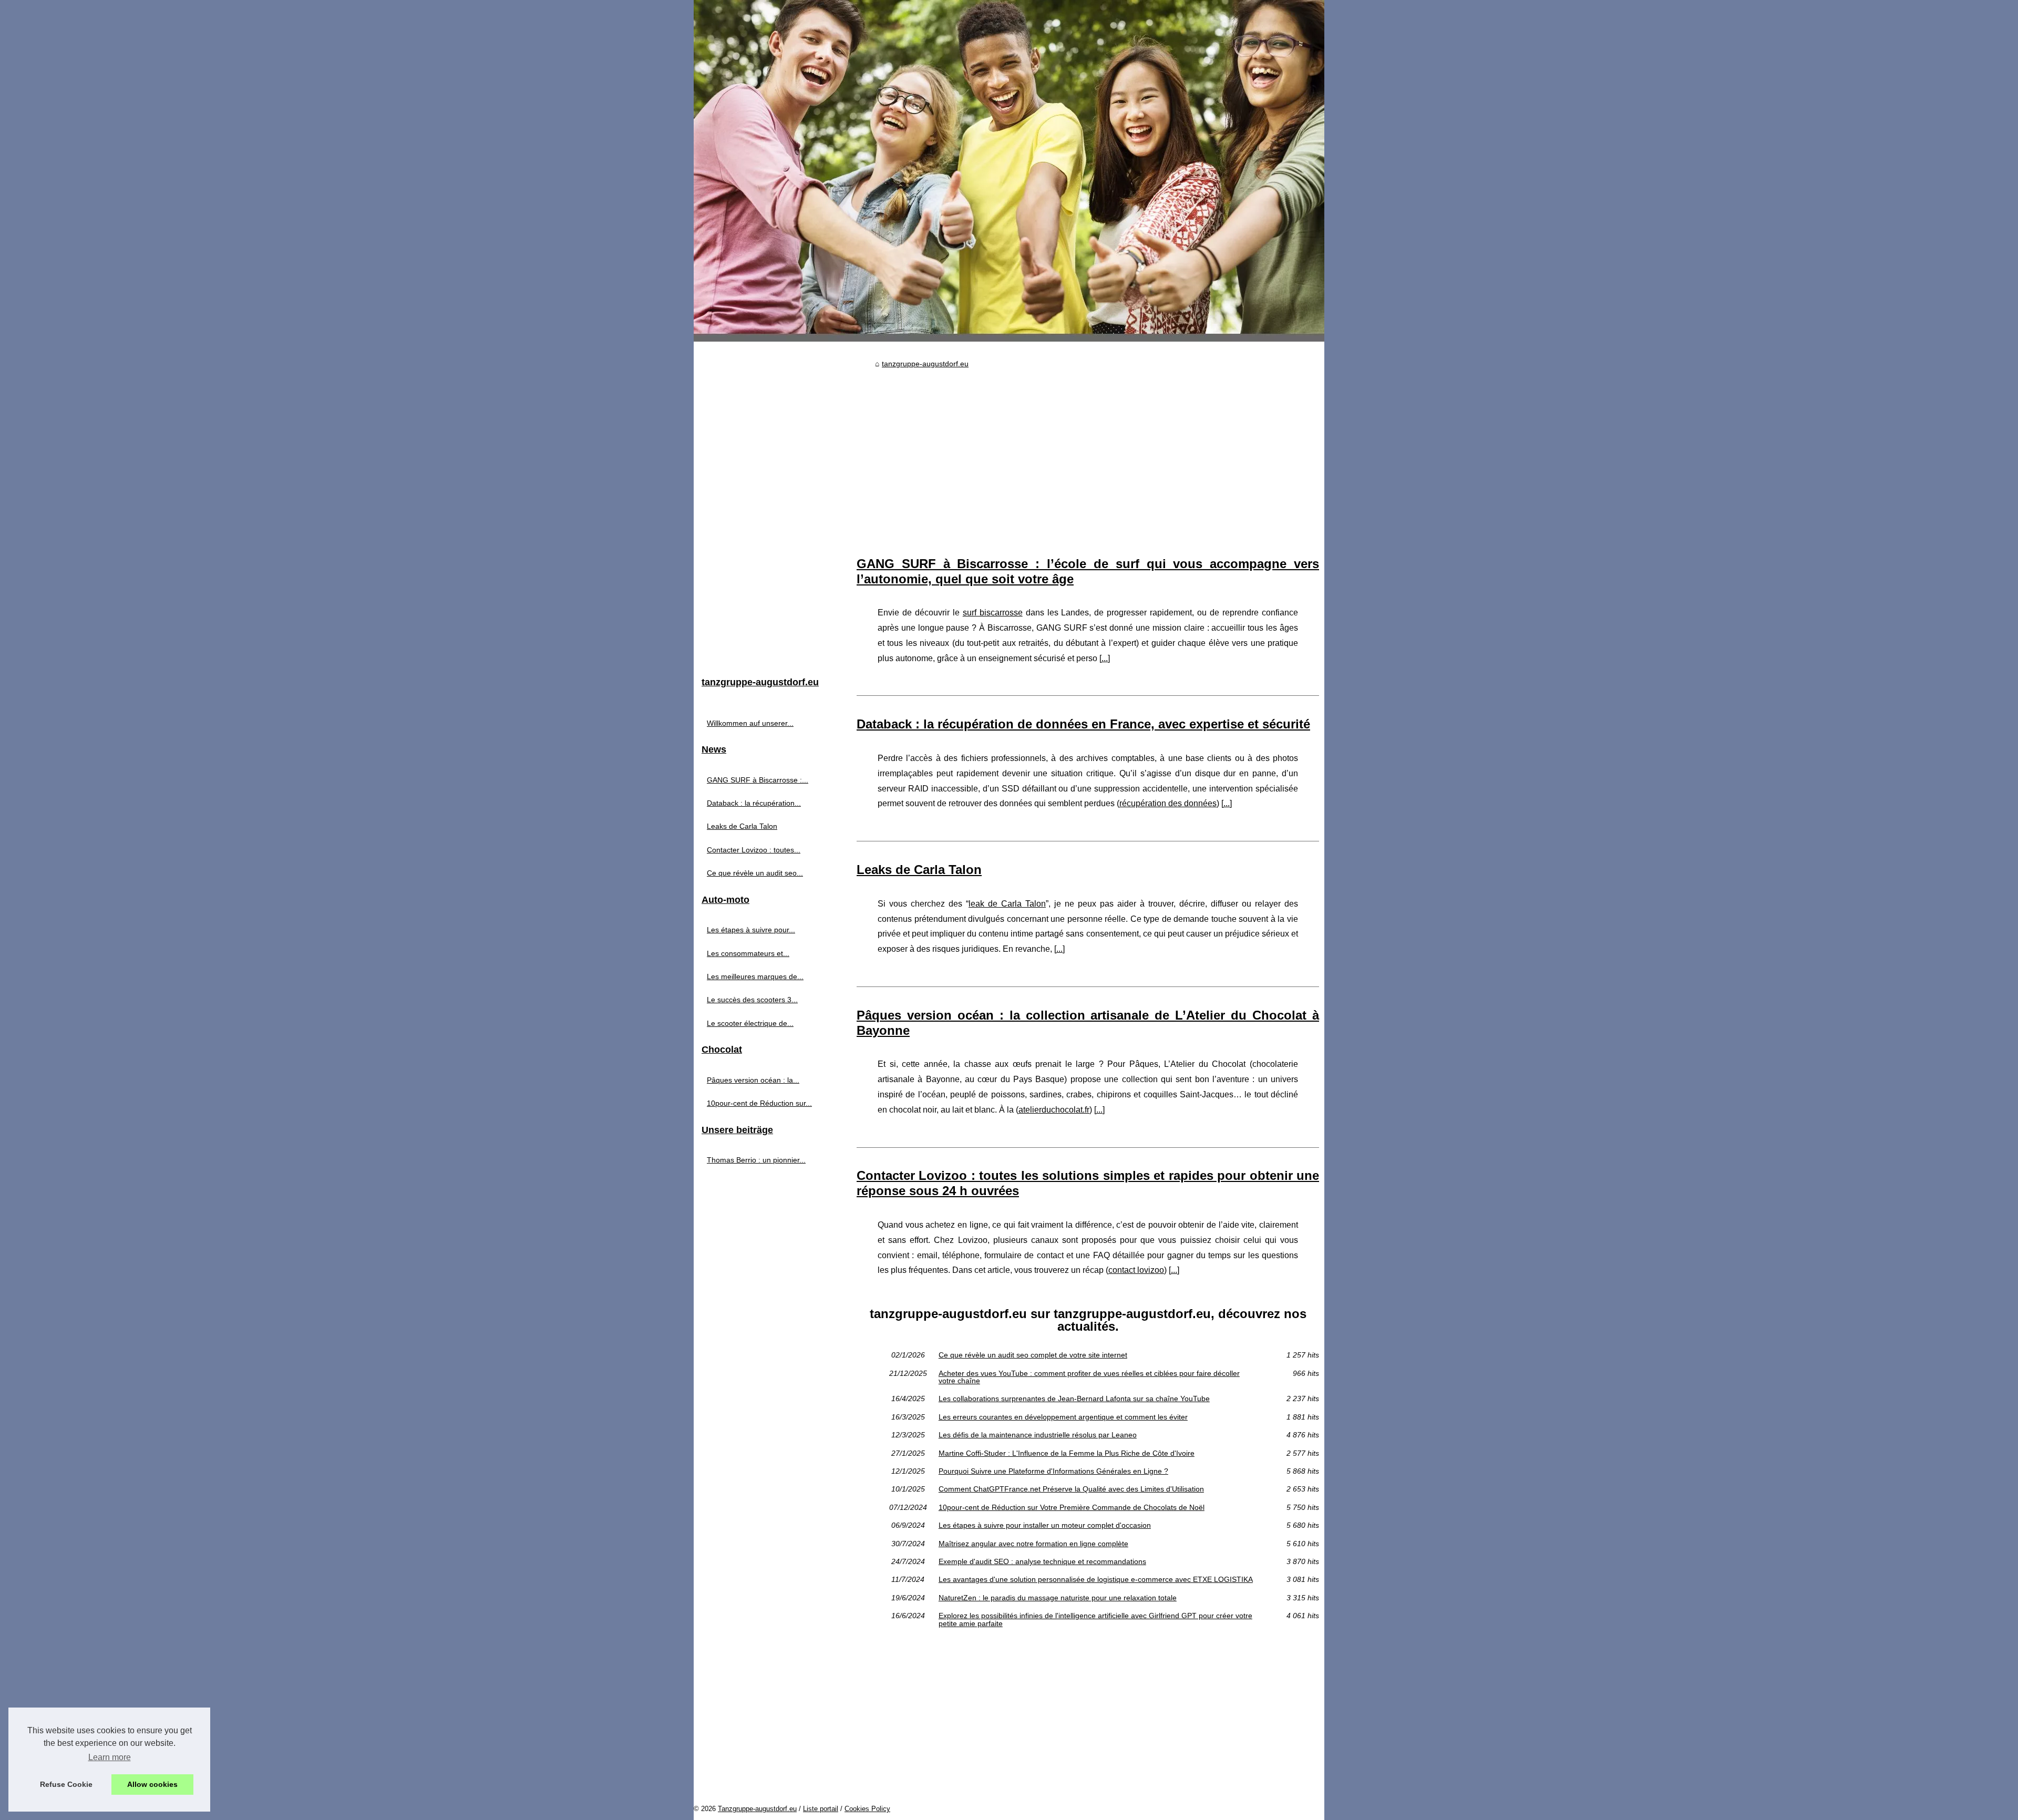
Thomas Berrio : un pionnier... (756, 1160)
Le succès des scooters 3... (752, 1000)
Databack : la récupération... (754, 803)
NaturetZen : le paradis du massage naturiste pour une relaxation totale (1058, 1598)
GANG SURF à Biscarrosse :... (758, 780)
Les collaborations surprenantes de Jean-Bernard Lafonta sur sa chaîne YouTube (1074, 1399)
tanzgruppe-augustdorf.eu (925, 364)
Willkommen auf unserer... (750, 723)
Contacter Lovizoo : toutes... (754, 850)
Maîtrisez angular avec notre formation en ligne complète (1033, 1544)
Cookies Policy (867, 1809)
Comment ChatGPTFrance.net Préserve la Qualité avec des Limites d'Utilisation (1071, 1489)
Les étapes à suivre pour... (751, 930)
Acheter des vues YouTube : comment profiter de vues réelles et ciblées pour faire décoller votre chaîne (1089, 1377)
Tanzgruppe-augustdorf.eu (757, 1809)
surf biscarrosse (993, 613)
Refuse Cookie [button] (66, 1784)
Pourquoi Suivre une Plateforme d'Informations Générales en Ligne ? (1053, 1471)
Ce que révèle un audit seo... (755, 873)
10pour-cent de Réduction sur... (759, 1103)
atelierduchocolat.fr (1054, 1110)
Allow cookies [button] (152, 1784)
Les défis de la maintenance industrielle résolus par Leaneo (1038, 1435)
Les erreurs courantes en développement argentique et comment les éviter (1063, 1417)
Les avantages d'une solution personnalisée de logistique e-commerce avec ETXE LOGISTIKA (1096, 1579)
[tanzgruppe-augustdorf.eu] (1009, 171)
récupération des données (1168, 803)
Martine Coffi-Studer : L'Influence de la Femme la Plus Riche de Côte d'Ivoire (1067, 1453)
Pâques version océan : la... (753, 1080)
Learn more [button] (110, 1757)
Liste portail (821, 1809)
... (1105, 658)
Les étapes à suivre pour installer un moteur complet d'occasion (1045, 1525)
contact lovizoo (1136, 1270)
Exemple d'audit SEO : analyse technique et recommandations (1042, 1561)
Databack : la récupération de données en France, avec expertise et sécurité (1083, 724)
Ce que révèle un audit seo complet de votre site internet (1033, 1355)
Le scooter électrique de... (750, 1023)
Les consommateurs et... (748, 953)
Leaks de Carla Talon (919, 870)
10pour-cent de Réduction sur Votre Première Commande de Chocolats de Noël (1072, 1507)
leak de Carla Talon (1007, 904)
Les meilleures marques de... (755, 976)
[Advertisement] (1088, 451)
